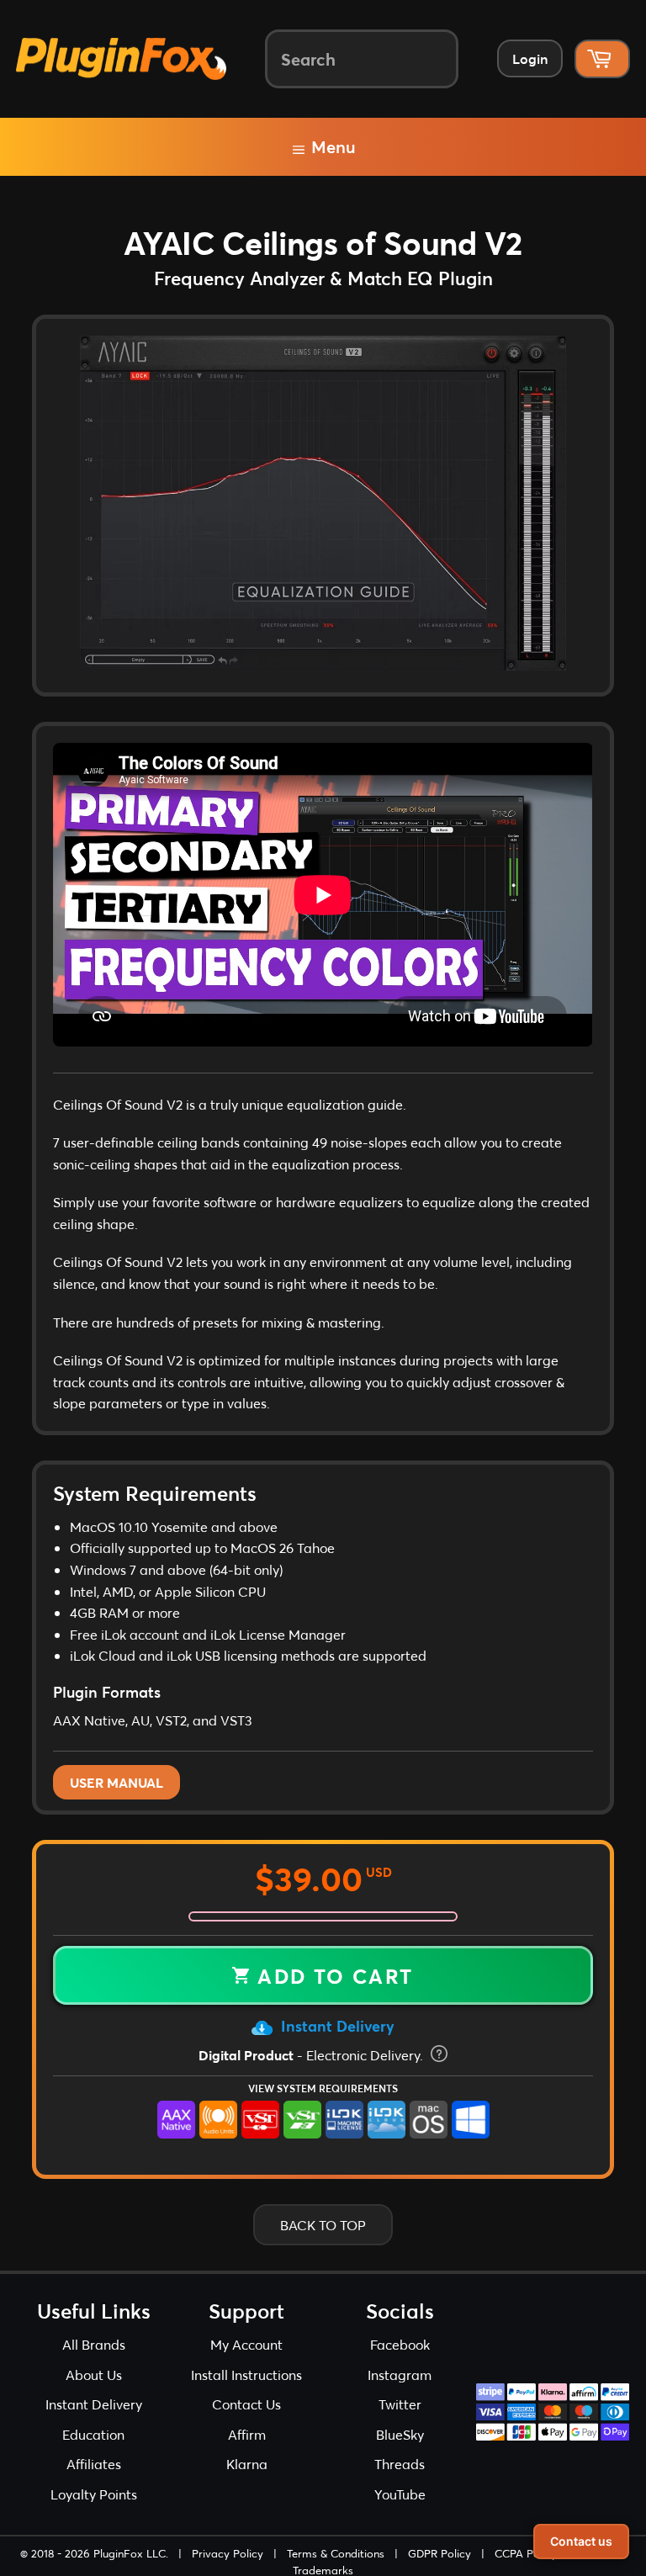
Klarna (247, 2464)
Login (530, 58)
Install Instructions (246, 2375)
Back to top (323, 2225)
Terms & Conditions (336, 2553)
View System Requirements (323, 2088)
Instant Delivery (336, 2026)
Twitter (400, 2404)
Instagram (400, 2375)
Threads (400, 2464)
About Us (94, 2375)
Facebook (400, 2344)
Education (93, 2434)
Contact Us (246, 2404)
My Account (246, 2344)
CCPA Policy (526, 2553)
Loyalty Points (94, 2494)
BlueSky (400, 2434)
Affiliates (94, 2464)
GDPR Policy (439, 2553)
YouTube (400, 2494)
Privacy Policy (228, 2553)
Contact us (581, 2541)
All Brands (94, 2344)
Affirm (247, 2434)
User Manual (116, 1782)
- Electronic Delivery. (312, 2055)
